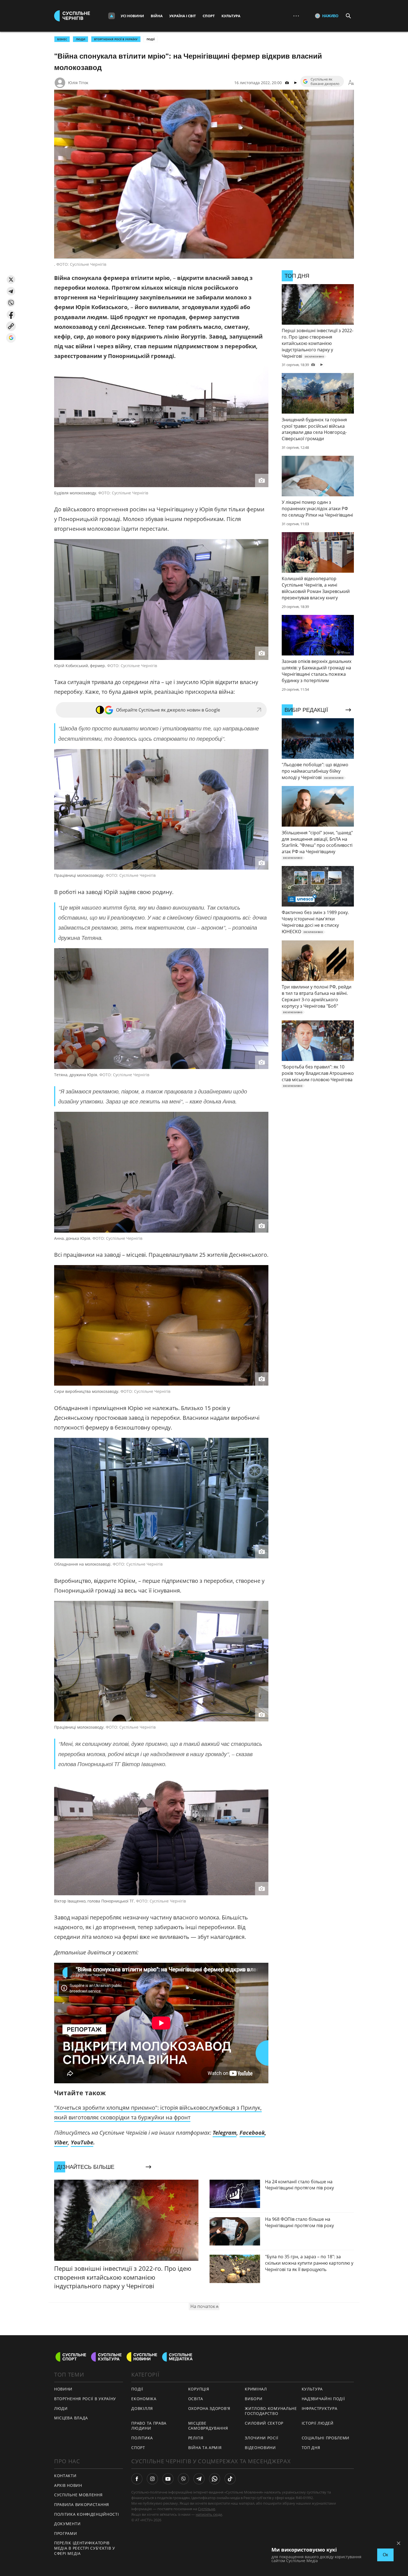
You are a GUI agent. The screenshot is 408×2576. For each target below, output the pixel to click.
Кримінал (256, 2389)
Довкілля (142, 2408)
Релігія (196, 2438)
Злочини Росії (261, 2438)
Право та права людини (149, 2426)
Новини (63, 2389)
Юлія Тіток (78, 83)
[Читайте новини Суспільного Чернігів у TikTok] (230, 2479)
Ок (385, 2555)
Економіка (144, 2399)
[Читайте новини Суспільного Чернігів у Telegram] (199, 2479)
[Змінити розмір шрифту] (351, 83)
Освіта (196, 2399)
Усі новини (132, 16)
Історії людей (318, 2423)
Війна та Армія (205, 2448)
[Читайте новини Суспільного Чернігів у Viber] (183, 2479)
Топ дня (311, 2448)
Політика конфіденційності (87, 2514)
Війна (157, 16)
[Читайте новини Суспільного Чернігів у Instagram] (152, 2479)
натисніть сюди (209, 2514)
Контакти (65, 2476)
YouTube (82, 2142)
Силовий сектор (264, 2423)
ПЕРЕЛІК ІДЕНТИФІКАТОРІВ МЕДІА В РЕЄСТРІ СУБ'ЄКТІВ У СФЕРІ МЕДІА (85, 2548)
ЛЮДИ (80, 39)
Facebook (252, 2133)
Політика (142, 2438)
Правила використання (82, 2504)
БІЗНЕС (62, 39)
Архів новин (68, 2485)
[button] (11, 280)
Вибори (254, 2399)
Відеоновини (260, 2448)
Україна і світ (183, 16)
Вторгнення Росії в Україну (116, 39)
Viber (61, 2142)
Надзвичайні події (323, 2399)
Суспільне (206, 2509)
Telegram (225, 2133)
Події (151, 39)
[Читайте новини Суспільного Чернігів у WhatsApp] (215, 2479)
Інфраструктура (320, 2408)
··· (296, 16)
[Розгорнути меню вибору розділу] (112, 16)
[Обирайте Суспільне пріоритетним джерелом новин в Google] (11, 338)
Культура (231, 16)
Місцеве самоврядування (208, 2426)
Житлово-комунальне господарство (271, 2411)
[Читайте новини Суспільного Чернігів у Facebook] (137, 2479)
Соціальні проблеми (326, 2438)
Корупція (199, 2389)
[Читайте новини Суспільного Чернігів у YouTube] (168, 2479)
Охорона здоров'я (209, 2408)
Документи (67, 2524)
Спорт (209, 16)
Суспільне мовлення (78, 2495)
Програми (66, 2533)
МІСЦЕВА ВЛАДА (71, 2418)
